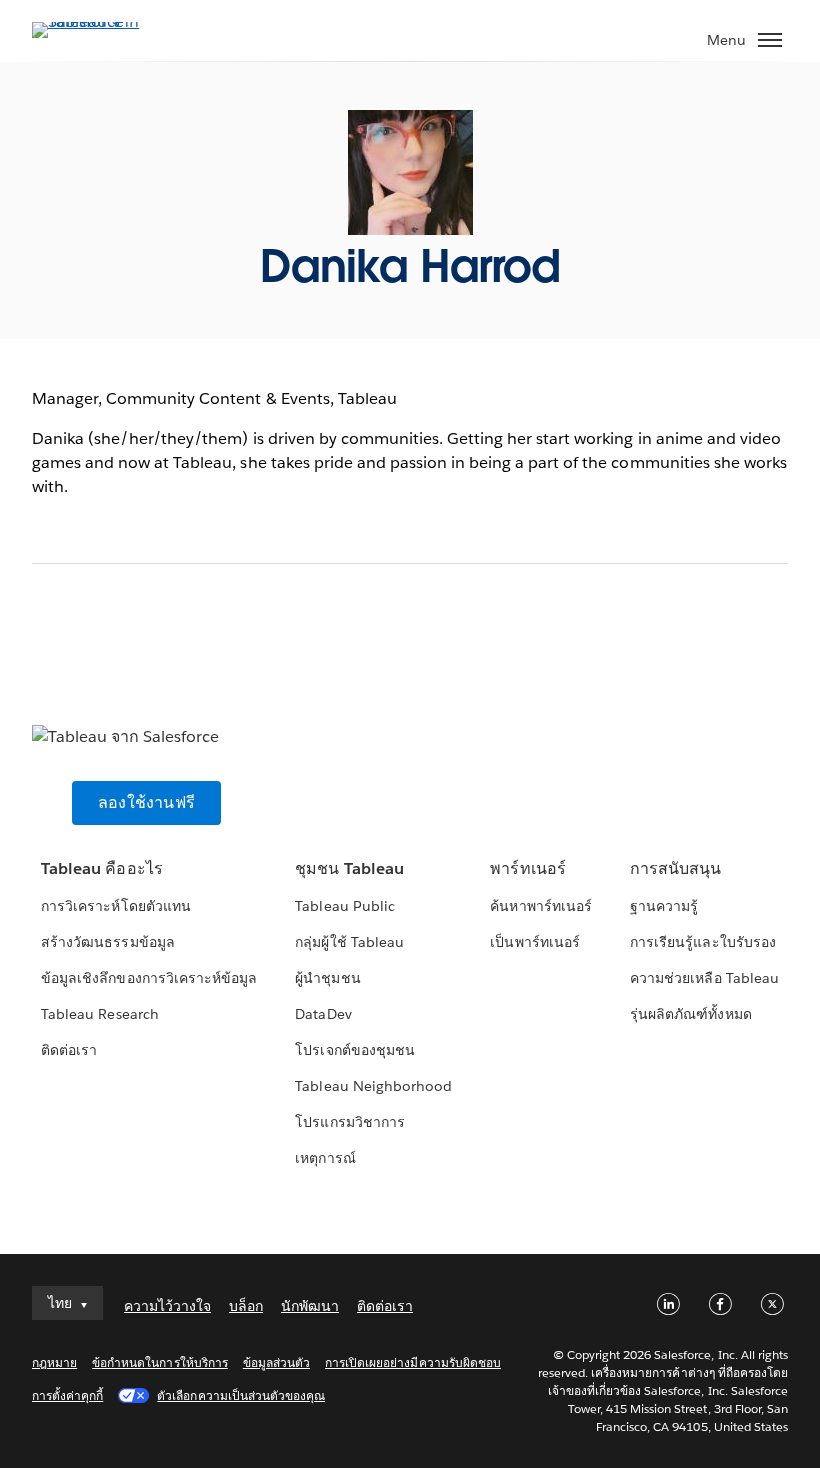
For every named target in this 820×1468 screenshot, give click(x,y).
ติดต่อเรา (69, 1050)
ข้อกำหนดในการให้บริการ (160, 1362)
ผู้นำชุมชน (327, 978)
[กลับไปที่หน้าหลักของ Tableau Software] (102, 21)
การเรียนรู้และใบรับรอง (702, 942)
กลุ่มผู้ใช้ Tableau (349, 942)
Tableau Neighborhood (373, 1086)
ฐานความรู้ (664, 906)
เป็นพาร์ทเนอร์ (534, 942)
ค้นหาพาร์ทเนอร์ (540, 906)
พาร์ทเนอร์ (527, 868)
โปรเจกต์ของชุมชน (354, 1050)
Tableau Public (344, 906)
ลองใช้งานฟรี (146, 802)
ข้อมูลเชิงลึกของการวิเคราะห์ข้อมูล (149, 978)
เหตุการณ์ (325, 1158)
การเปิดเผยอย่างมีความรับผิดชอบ (413, 1362)
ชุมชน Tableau (349, 868)
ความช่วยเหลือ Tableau (704, 978)
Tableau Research (99, 1014)
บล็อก (246, 1306)
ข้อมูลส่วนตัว (276, 1362)
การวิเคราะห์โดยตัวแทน (115, 906)
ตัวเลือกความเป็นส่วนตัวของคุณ (241, 1395)
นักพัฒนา (310, 1306)
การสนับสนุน (675, 868)
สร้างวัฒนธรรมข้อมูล (107, 942)
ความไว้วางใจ (167, 1306)
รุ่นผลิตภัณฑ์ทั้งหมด (690, 1014)
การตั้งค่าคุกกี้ (67, 1395)
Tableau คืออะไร (101, 868)
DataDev (323, 1014)
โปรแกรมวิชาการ (349, 1122)
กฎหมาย (54, 1362)
